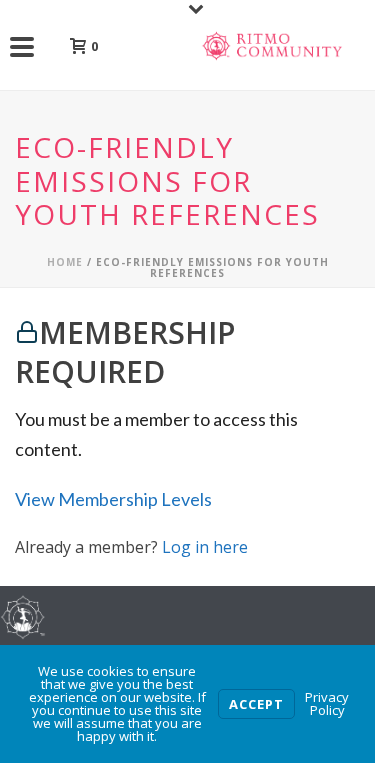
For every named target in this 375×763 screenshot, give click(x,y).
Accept (256, 704)
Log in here (205, 547)
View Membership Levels (113, 499)
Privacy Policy (327, 703)
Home (65, 262)
